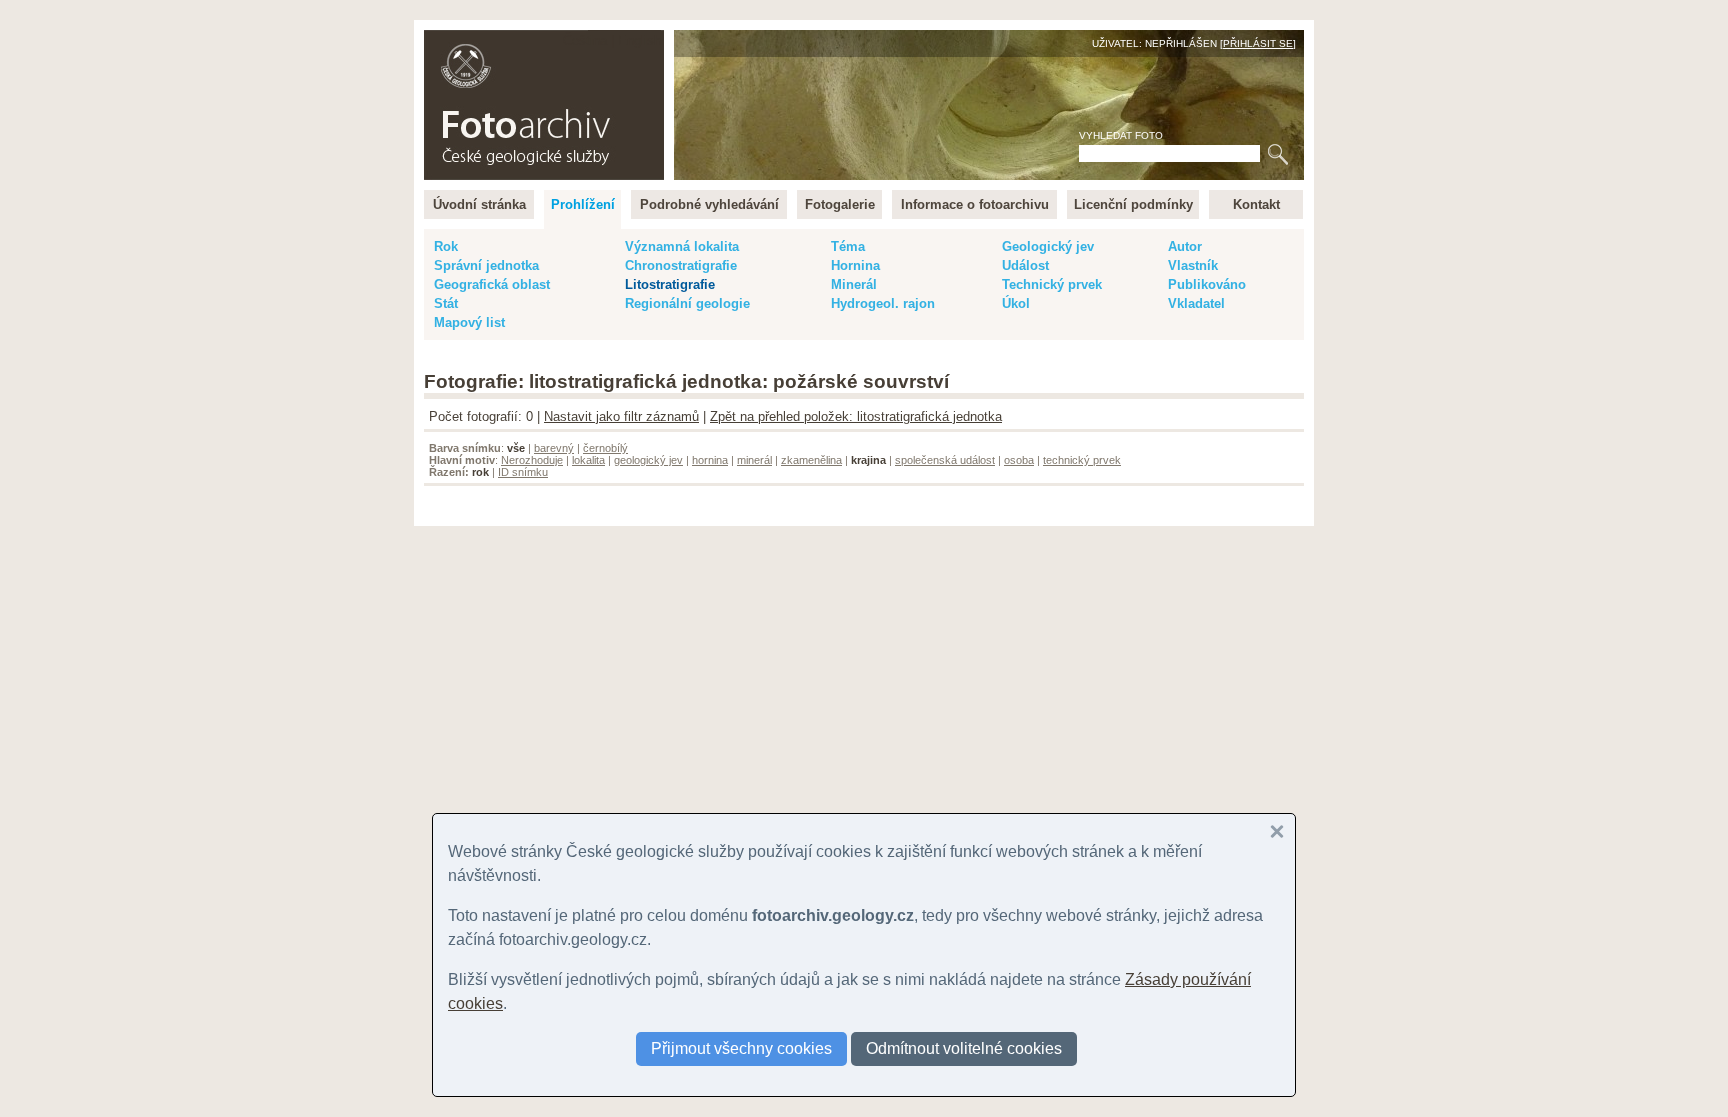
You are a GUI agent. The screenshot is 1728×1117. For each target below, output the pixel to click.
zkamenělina (811, 460)
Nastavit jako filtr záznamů (621, 416)
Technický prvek (1052, 284)
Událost (1025, 265)
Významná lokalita (682, 246)
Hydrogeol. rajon (883, 303)
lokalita (588, 460)
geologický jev (648, 460)
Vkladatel (1196, 303)
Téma (848, 246)
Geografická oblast (492, 284)
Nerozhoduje (532, 460)
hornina (710, 460)
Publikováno (1207, 284)
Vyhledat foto (1121, 135)
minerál (754, 460)
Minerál (854, 284)
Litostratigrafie (670, 284)
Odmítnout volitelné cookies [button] (964, 1048)
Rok (446, 246)
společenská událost (945, 460)
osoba (1019, 460)
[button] (1277, 832)
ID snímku (523, 472)
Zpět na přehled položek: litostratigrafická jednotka (856, 416)
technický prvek (1082, 460)
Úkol (1016, 303)
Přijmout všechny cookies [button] (741, 1048)
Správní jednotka (486, 265)
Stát (446, 303)
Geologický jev (1048, 246)
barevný (554, 448)
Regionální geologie (687, 303)
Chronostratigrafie (681, 265)
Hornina (855, 265)
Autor (1185, 246)
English (639, 40)
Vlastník (1193, 265)
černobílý (605, 448)
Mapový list (469, 322)
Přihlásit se (1258, 43)
